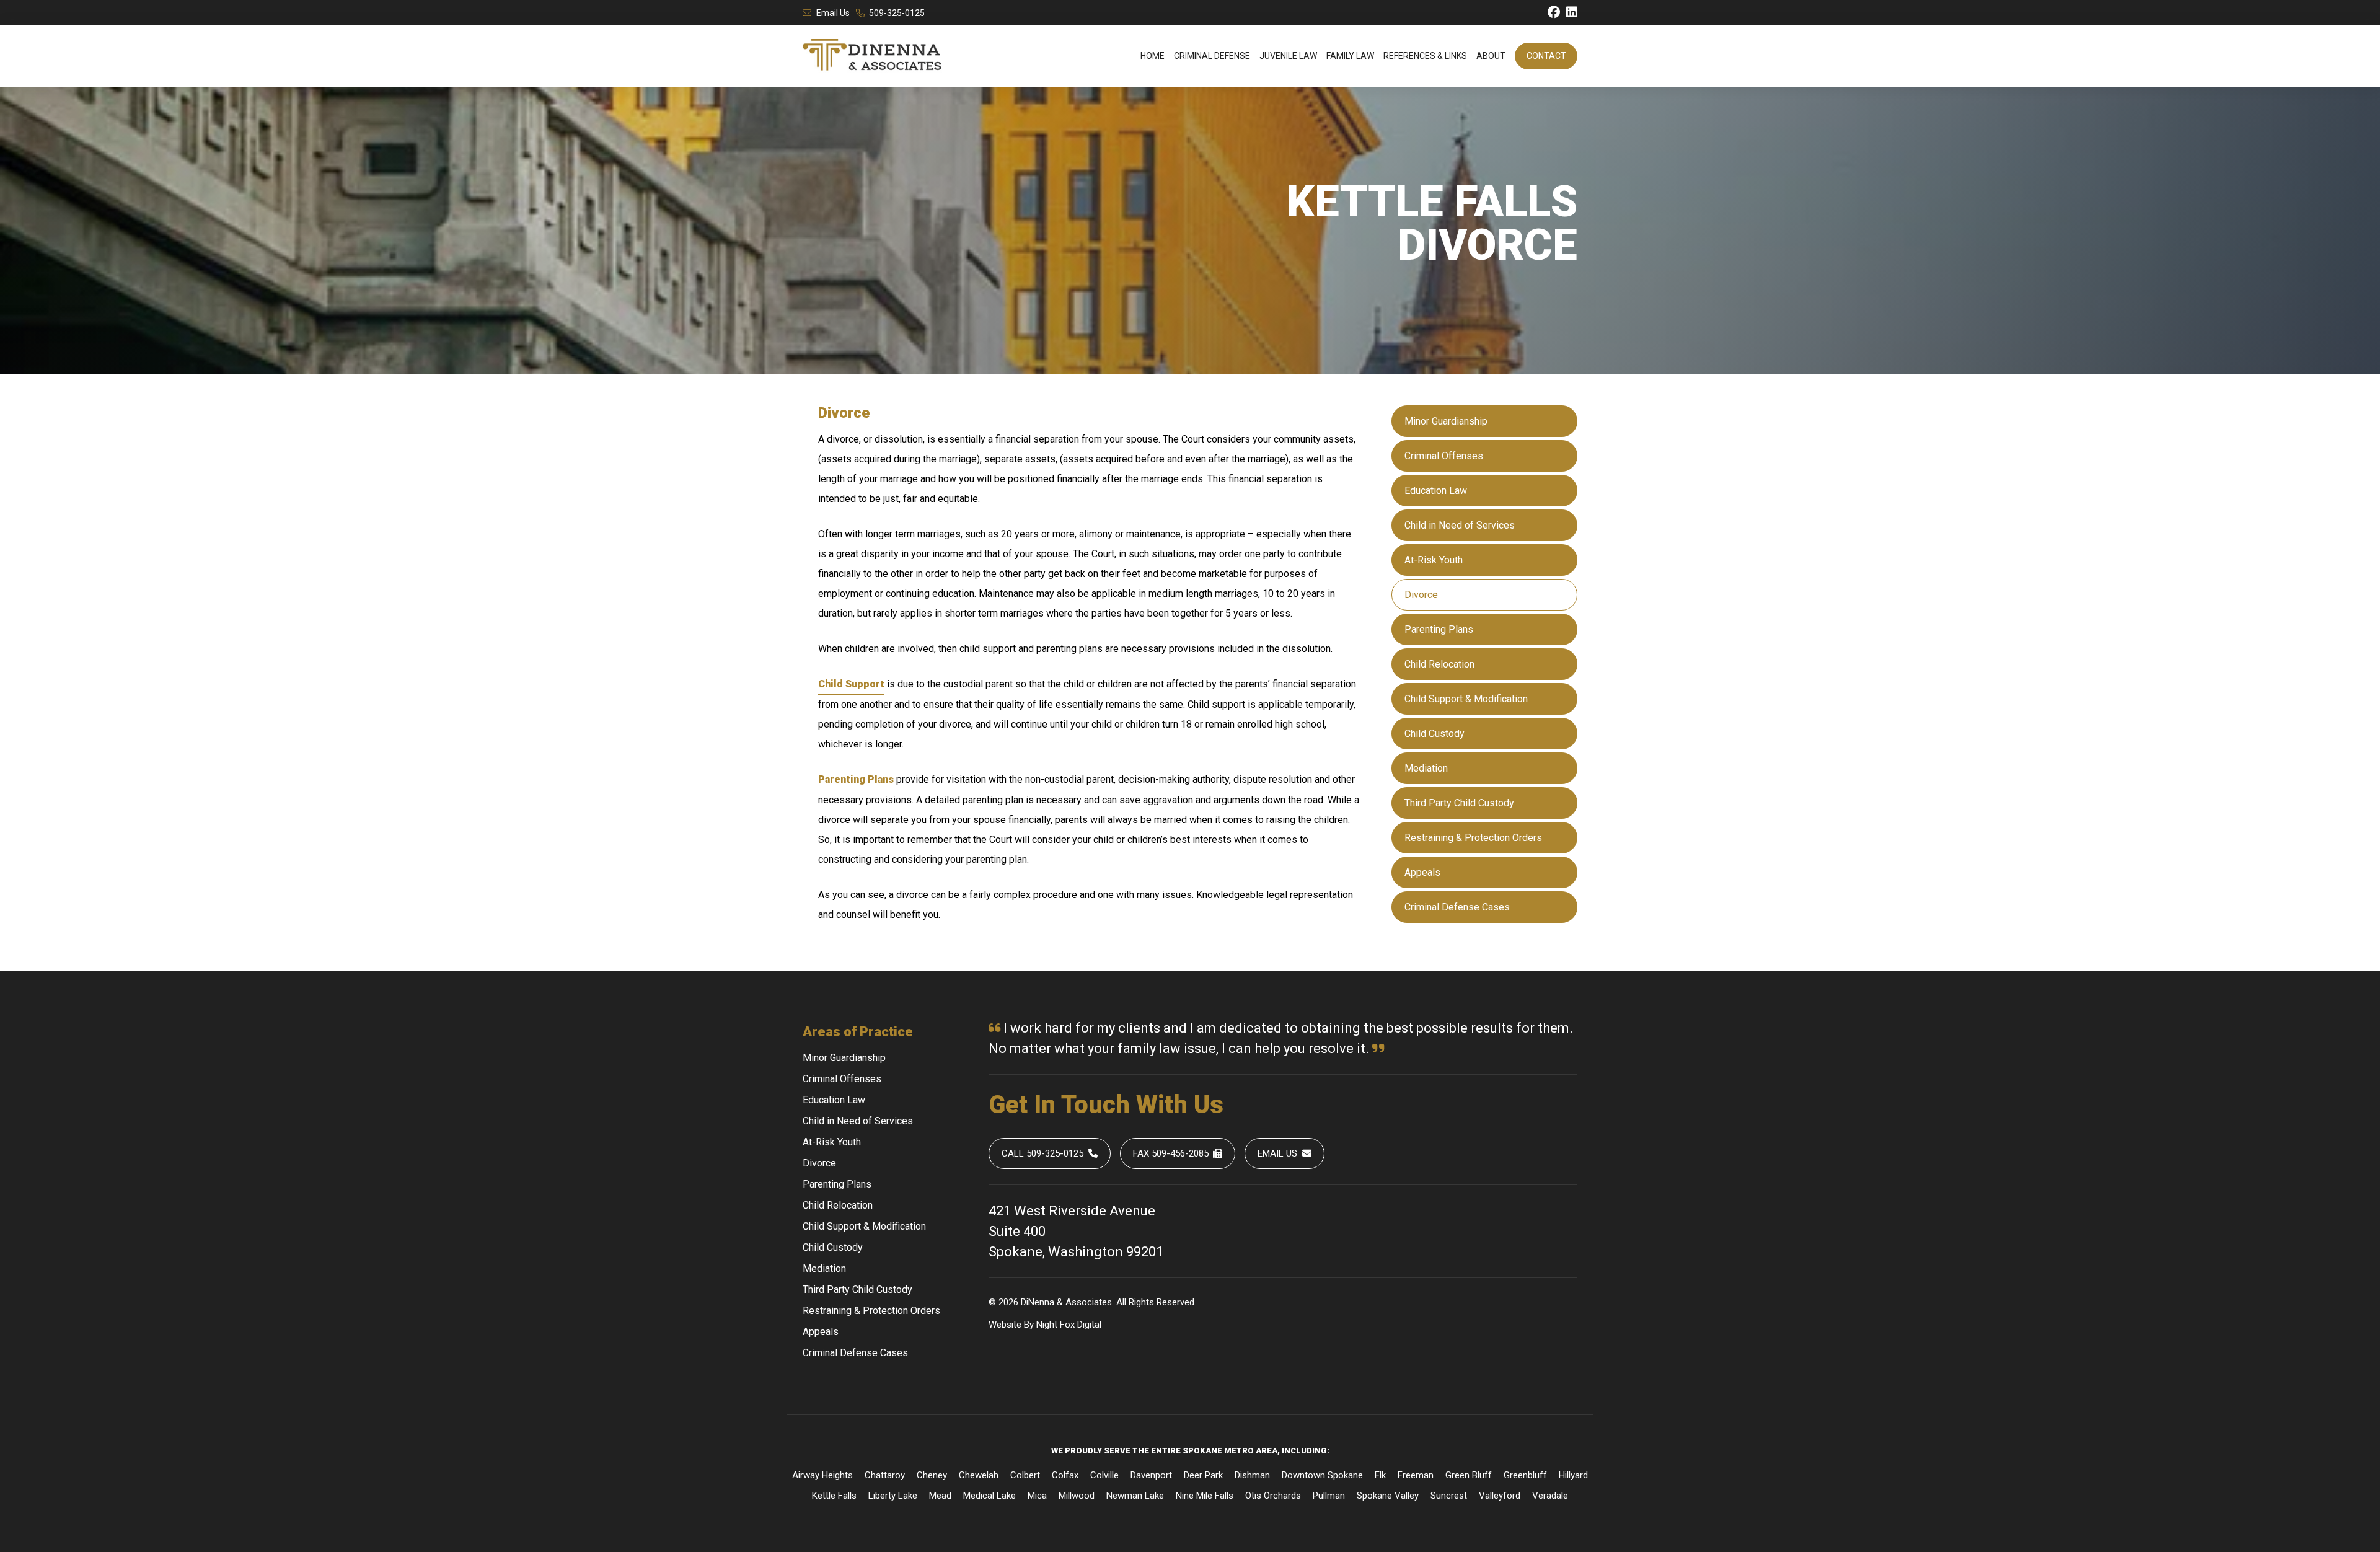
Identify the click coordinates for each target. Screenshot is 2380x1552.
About (1491, 56)
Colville (1104, 1475)
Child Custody (1435, 734)
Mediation (1426, 768)
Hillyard (1573, 1475)
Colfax (1065, 1475)
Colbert (1025, 1475)
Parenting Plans (1439, 629)
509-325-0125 (897, 13)
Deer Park (1203, 1475)
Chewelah (979, 1475)
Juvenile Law (1288, 56)
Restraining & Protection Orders (1473, 838)
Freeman (1416, 1475)
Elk (1380, 1475)
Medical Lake (989, 1496)
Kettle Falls (834, 1496)
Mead (940, 1496)
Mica (1037, 1496)
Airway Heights (822, 1475)
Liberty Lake (893, 1496)
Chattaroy (885, 1475)
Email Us (833, 13)
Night (1047, 1325)
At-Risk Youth (1434, 560)
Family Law (1350, 56)
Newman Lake (1135, 1496)
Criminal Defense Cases (1457, 907)
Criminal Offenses (1444, 456)
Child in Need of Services (1460, 525)
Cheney (932, 1475)
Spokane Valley (1388, 1496)
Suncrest (1449, 1496)
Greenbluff (1525, 1475)
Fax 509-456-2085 (1171, 1153)
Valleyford (1500, 1496)
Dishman (1252, 1475)
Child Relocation (1439, 664)
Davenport (1151, 1475)
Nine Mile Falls (1205, 1496)
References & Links (1425, 56)
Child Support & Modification (1466, 699)
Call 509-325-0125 (1042, 1153)
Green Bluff (1469, 1475)
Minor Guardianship (1446, 421)
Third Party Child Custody (1459, 803)
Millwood (1077, 1496)
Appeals (1422, 872)
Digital (1089, 1325)
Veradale (1550, 1496)
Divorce (1421, 595)
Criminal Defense (1212, 56)
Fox (1067, 1325)
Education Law (1436, 491)
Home (1153, 56)
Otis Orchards (1273, 1496)
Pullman (1329, 1496)
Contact (1546, 56)
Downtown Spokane (1322, 1475)
